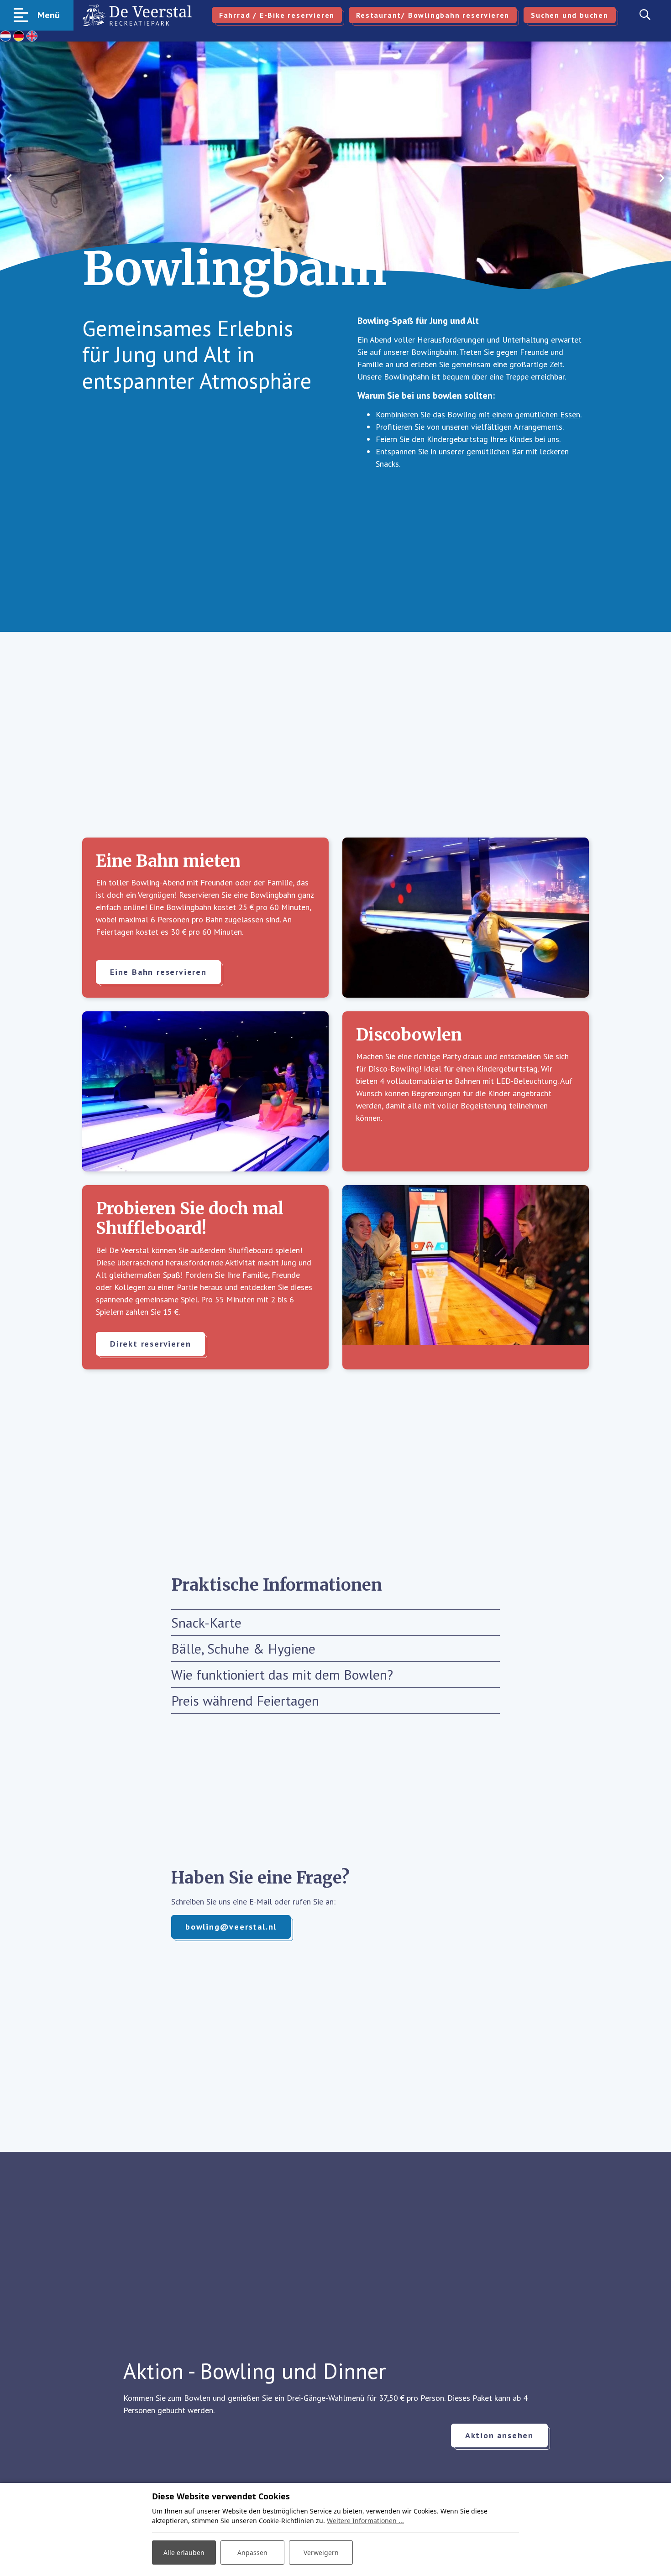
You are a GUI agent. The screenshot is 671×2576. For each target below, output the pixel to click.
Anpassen (252, 2553)
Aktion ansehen (499, 2435)
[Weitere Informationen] (466, 1277)
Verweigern (321, 2553)
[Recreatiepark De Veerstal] (137, 15)
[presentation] (9, 178)
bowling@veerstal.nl (231, 1927)
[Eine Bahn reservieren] (466, 918)
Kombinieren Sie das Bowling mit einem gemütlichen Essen (478, 414)
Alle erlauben (184, 2553)
